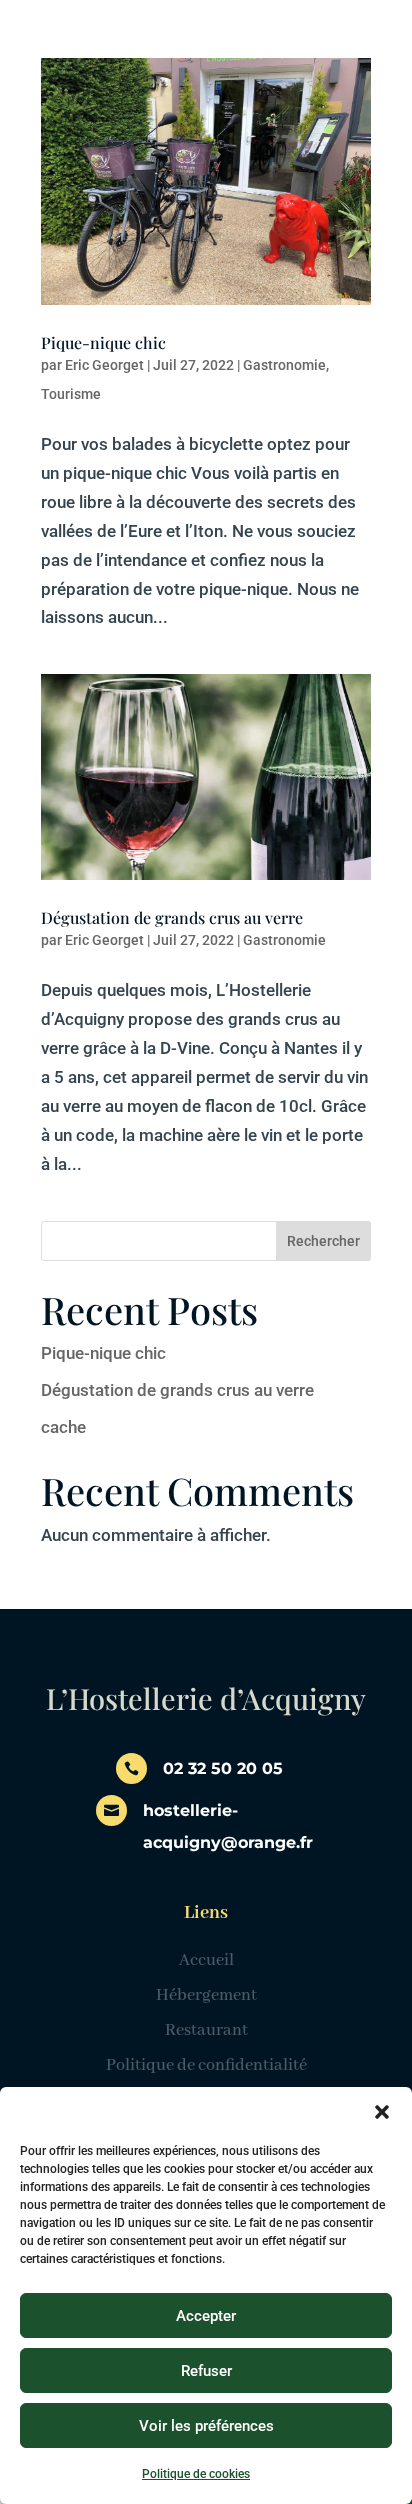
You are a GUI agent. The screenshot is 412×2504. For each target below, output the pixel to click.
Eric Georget (104, 365)
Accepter (206, 2316)
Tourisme (71, 394)
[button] (382, 2112)
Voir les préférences (206, 2426)
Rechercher (323, 1241)
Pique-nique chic (103, 342)
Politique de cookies (196, 2474)
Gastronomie (284, 365)
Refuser (206, 2371)
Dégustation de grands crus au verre (172, 917)
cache (63, 1427)
